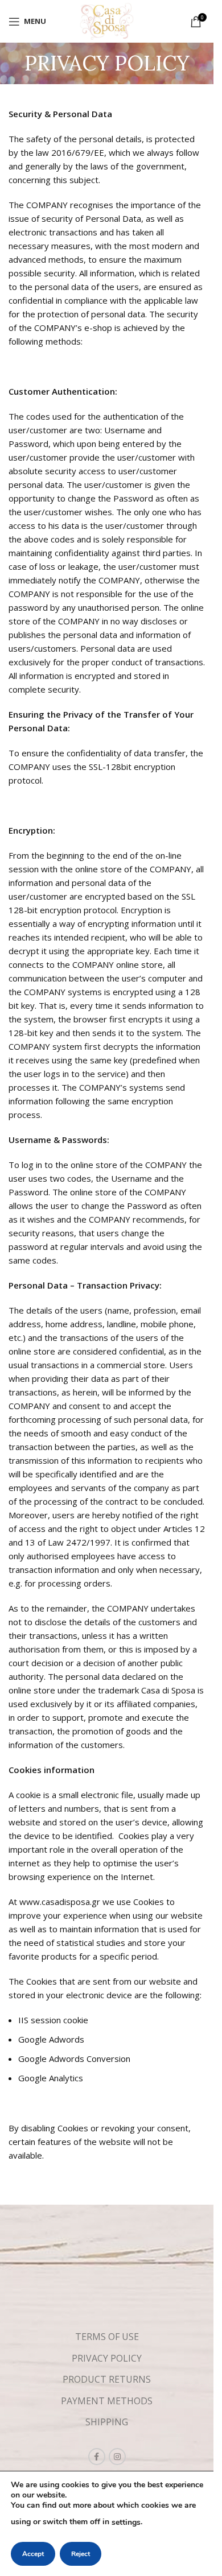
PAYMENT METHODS (107, 2401)
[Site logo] (107, 20)
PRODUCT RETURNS (107, 2379)
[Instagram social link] (117, 2457)
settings (126, 2522)
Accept (33, 2554)
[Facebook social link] (97, 2457)
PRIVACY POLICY (107, 2358)
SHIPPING (107, 2422)
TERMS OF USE (107, 2337)
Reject (81, 2554)
